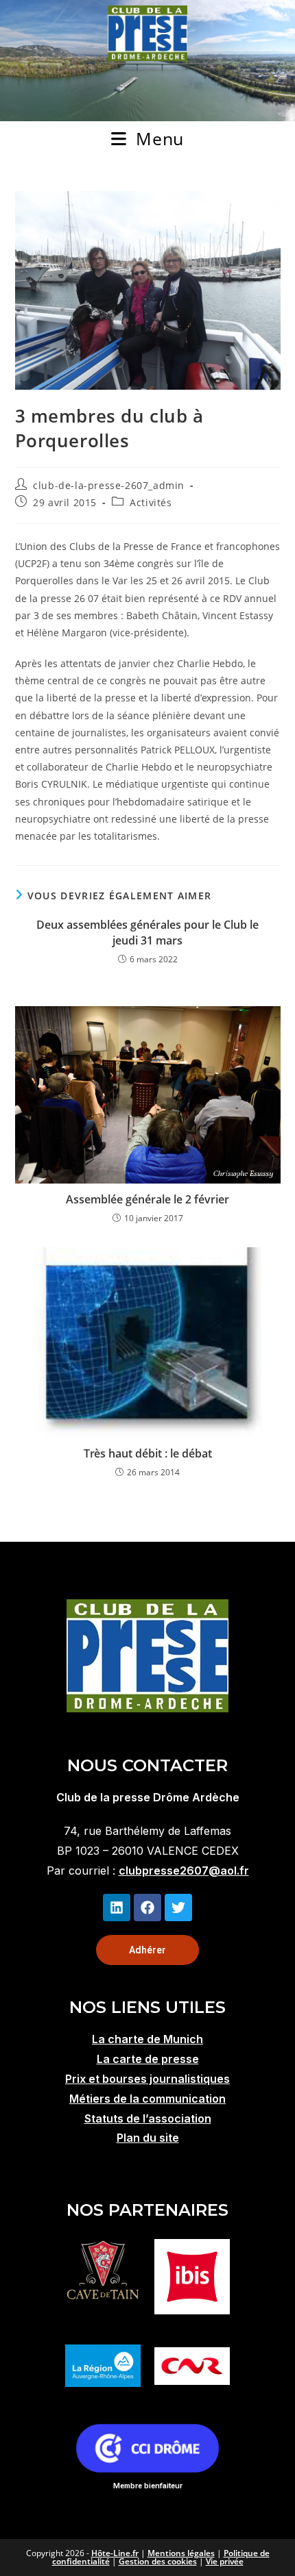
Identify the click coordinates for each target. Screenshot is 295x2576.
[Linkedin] (117, 1908)
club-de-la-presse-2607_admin (109, 485)
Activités (151, 502)
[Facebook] (147, 1908)
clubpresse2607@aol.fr (184, 1871)
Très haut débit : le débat (148, 1453)
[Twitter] (178, 1908)
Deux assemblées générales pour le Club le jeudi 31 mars (147, 932)
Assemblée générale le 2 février (147, 1199)
